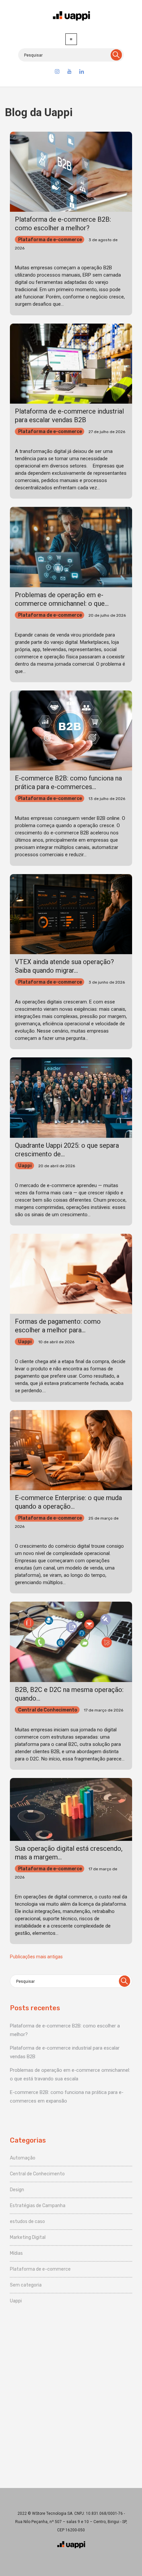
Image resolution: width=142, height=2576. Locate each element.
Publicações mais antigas (36, 1957)
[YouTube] (69, 72)
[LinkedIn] (82, 72)
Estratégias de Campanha (38, 2206)
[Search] (116, 55)
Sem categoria (26, 2285)
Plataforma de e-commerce (50, 240)
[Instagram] (57, 72)
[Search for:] (71, 55)
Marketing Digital (28, 2237)
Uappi (25, 1166)
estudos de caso (27, 2221)
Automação (23, 2158)
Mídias (16, 2253)
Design (17, 2190)
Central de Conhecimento (48, 1710)
